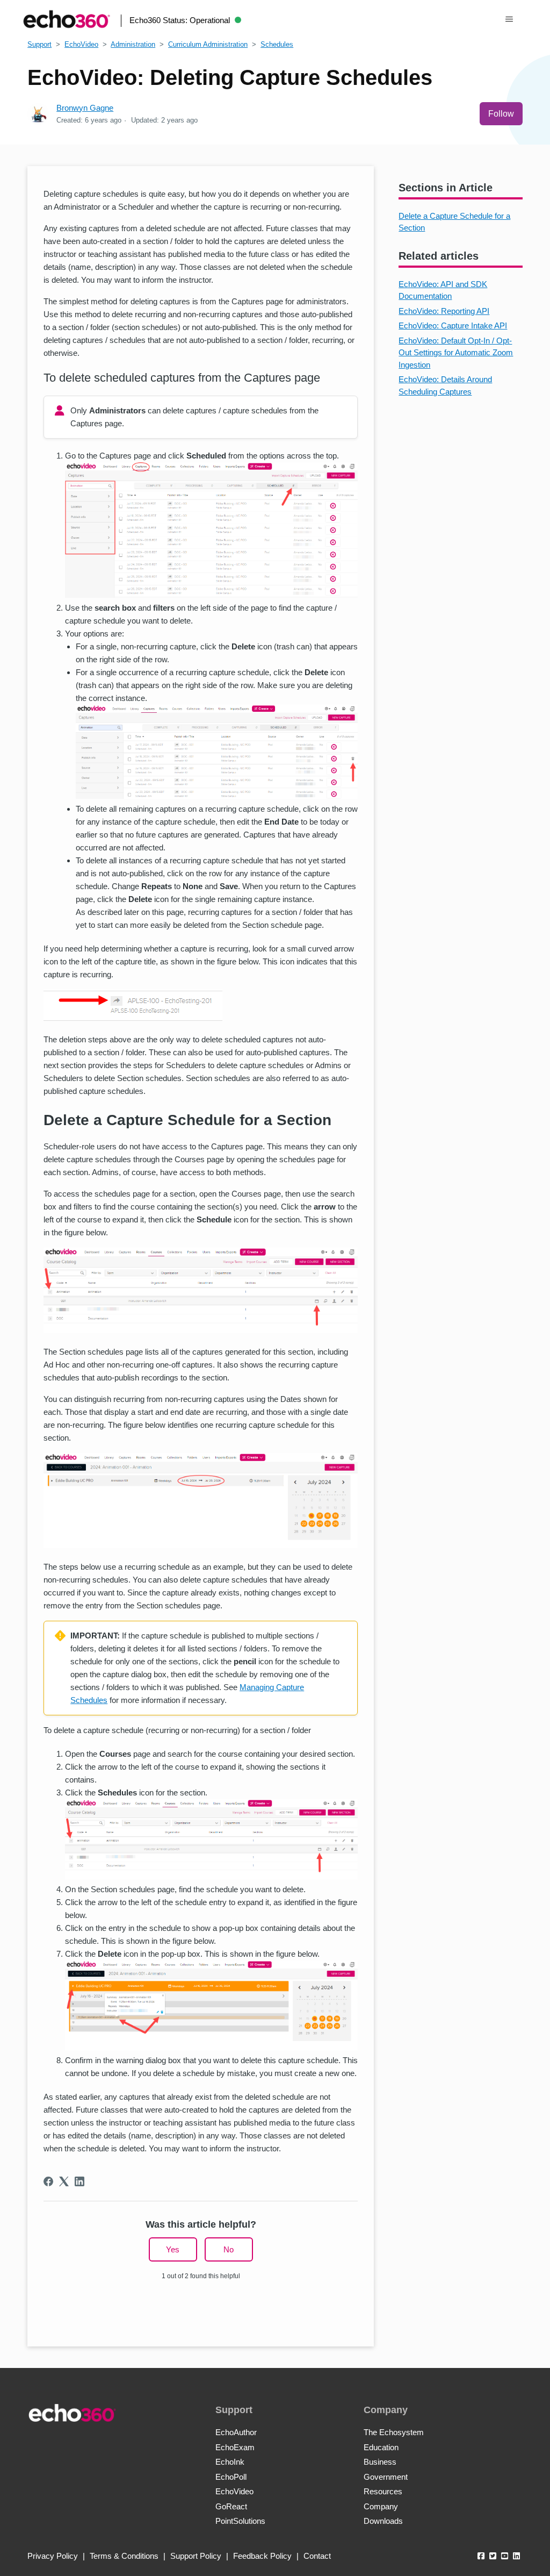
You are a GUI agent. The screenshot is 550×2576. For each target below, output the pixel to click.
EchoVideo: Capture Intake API (453, 325)
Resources (383, 2491)
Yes (173, 2249)
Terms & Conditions (124, 2556)
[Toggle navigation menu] (509, 19)
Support (39, 44)
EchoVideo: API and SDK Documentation (443, 290)
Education (381, 2447)
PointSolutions (240, 2521)
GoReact (231, 2506)
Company (381, 2506)
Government (386, 2477)
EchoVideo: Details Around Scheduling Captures (445, 385)
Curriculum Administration (208, 44)
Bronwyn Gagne (85, 108)
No (229, 2249)
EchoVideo (81, 44)
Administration (133, 44)
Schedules (277, 44)
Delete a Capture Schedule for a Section (454, 222)
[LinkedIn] (79, 2181)
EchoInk (230, 2462)
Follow (501, 114)
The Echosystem (394, 2432)
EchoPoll (231, 2477)
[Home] (67, 19)
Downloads (383, 2521)
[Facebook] (48, 2181)
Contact (317, 2556)
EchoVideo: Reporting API (444, 311)
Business (380, 2462)
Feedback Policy (262, 2556)
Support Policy (196, 2556)
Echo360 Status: (180, 20)
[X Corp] (64, 2181)
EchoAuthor (236, 2432)
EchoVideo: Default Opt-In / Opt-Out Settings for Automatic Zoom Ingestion (456, 353)
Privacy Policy (53, 2556)
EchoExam (235, 2447)
